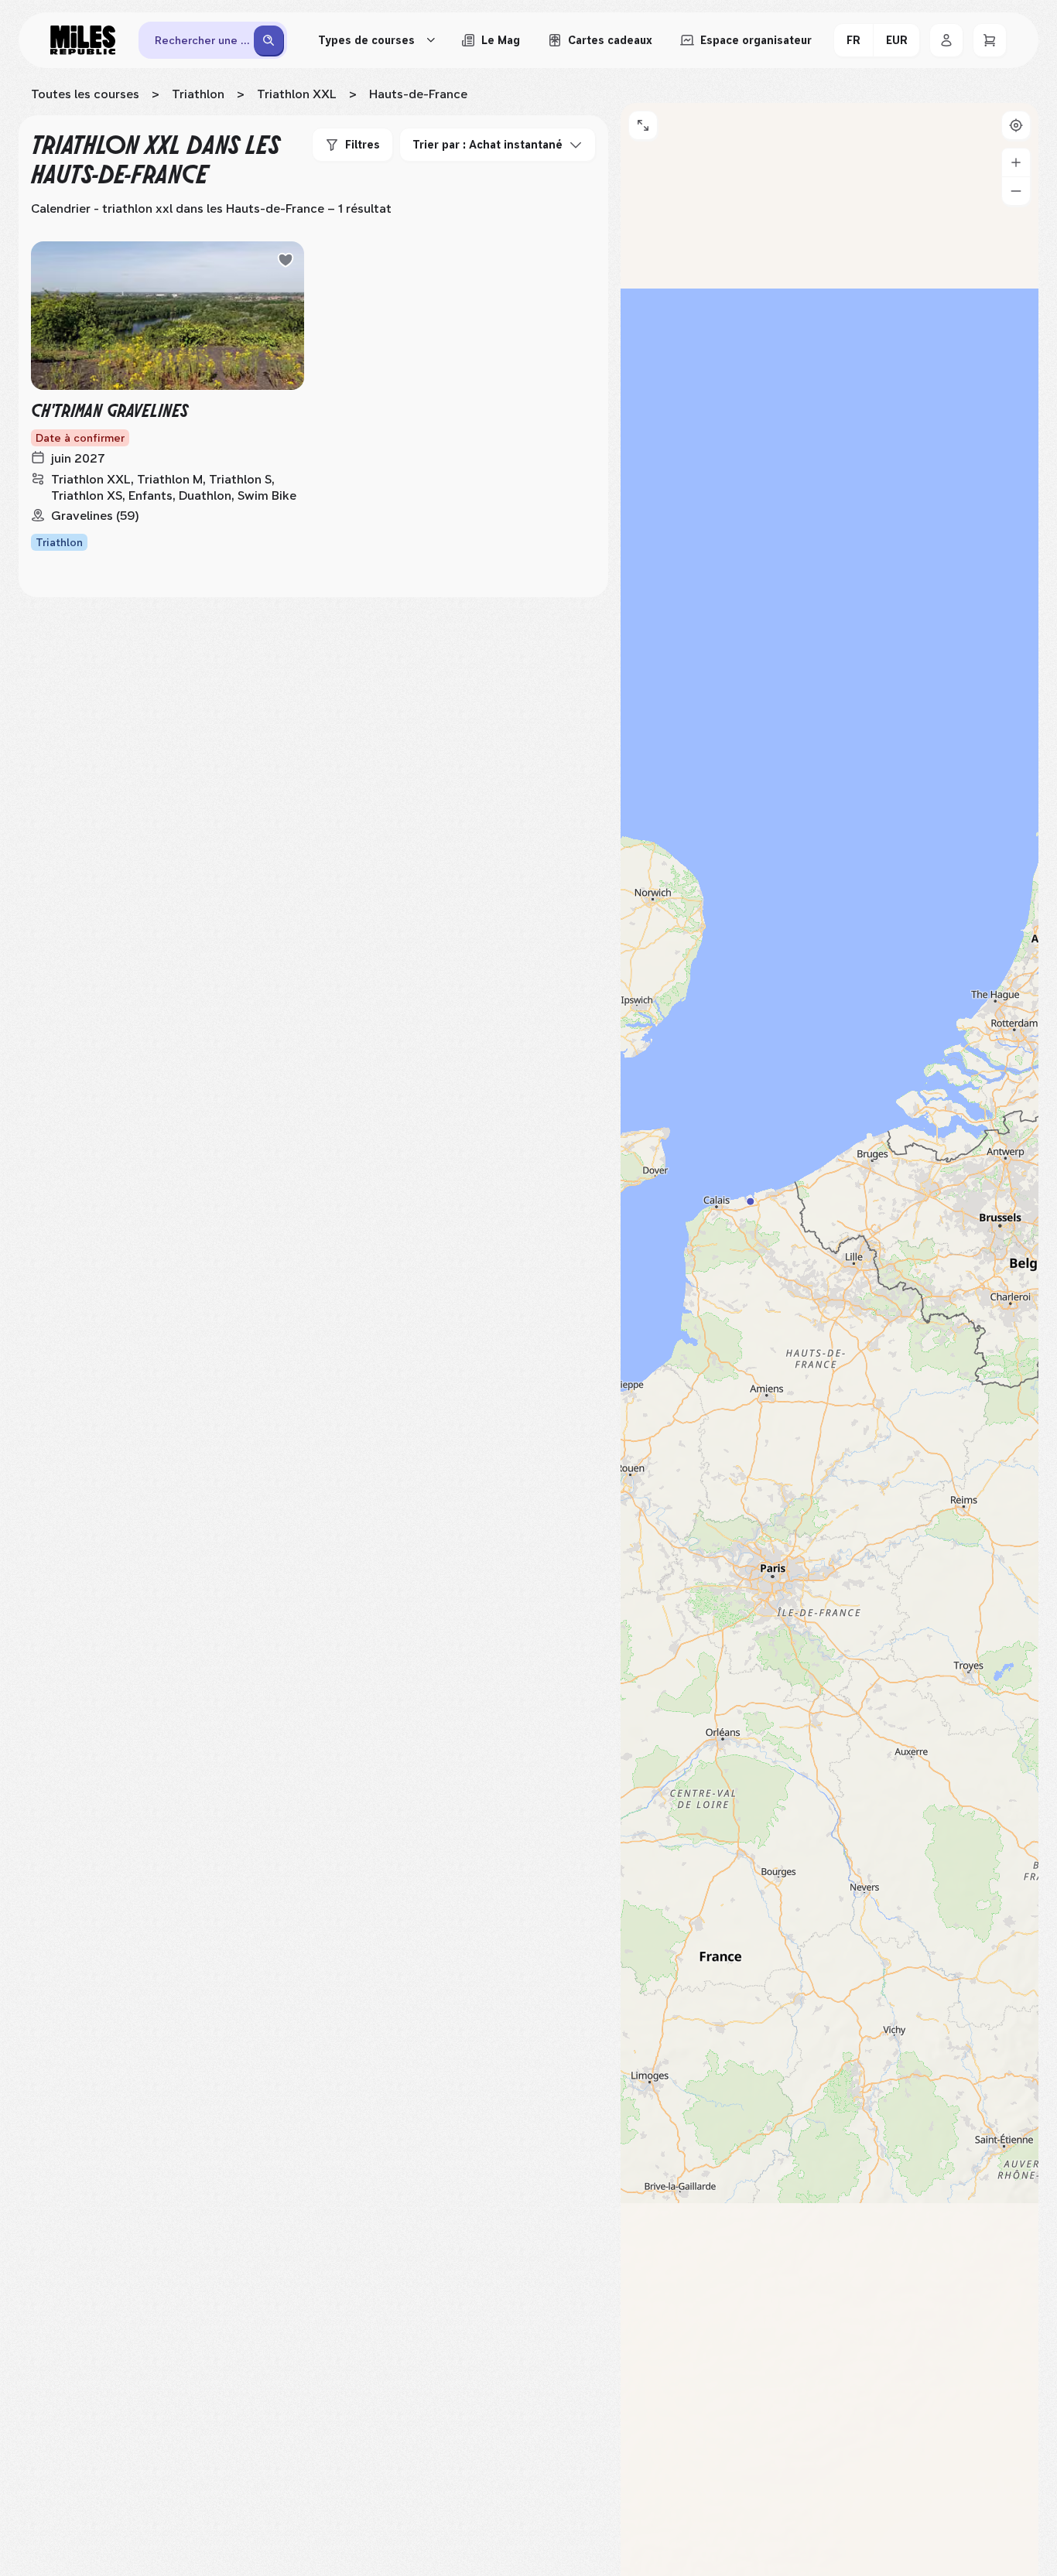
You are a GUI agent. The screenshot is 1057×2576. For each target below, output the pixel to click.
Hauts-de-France (418, 94)
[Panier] (990, 40)
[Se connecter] (946, 40)
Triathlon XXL (297, 94)
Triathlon (198, 94)
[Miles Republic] (83, 40)
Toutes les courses (85, 94)
